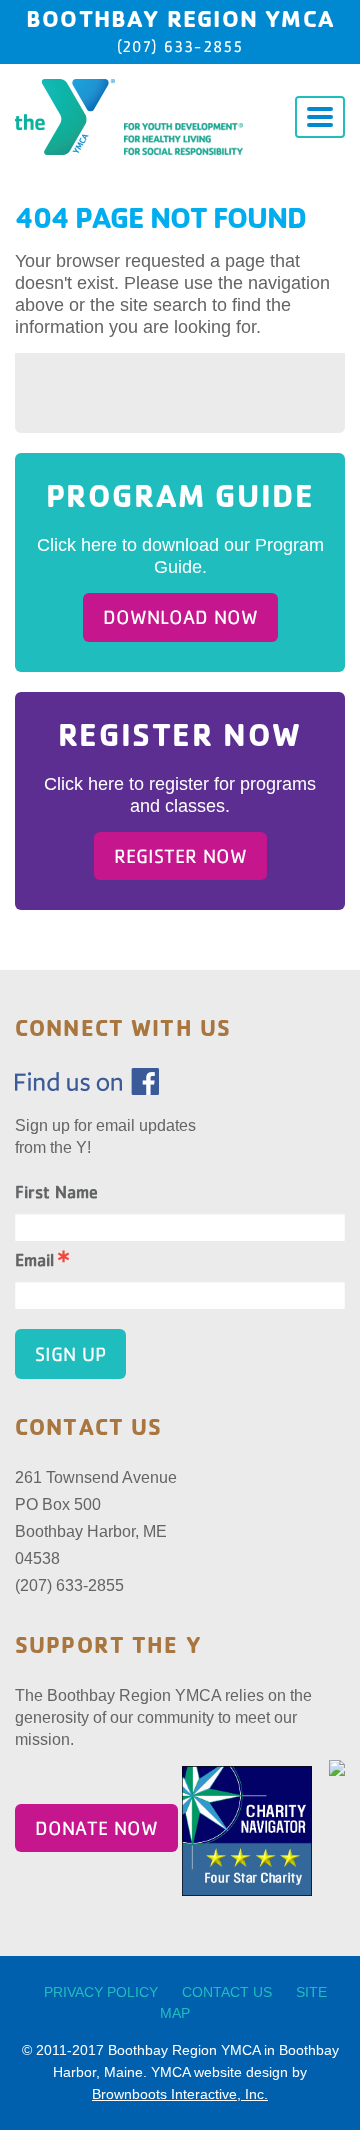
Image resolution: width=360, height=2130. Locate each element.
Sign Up (70, 1354)
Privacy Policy (101, 1992)
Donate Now (96, 1828)
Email (34, 1260)
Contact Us (227, 1992)
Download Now (180, 617)
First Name (56, 1192)
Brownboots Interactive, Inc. (180, 2094)
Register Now (180, 856)
